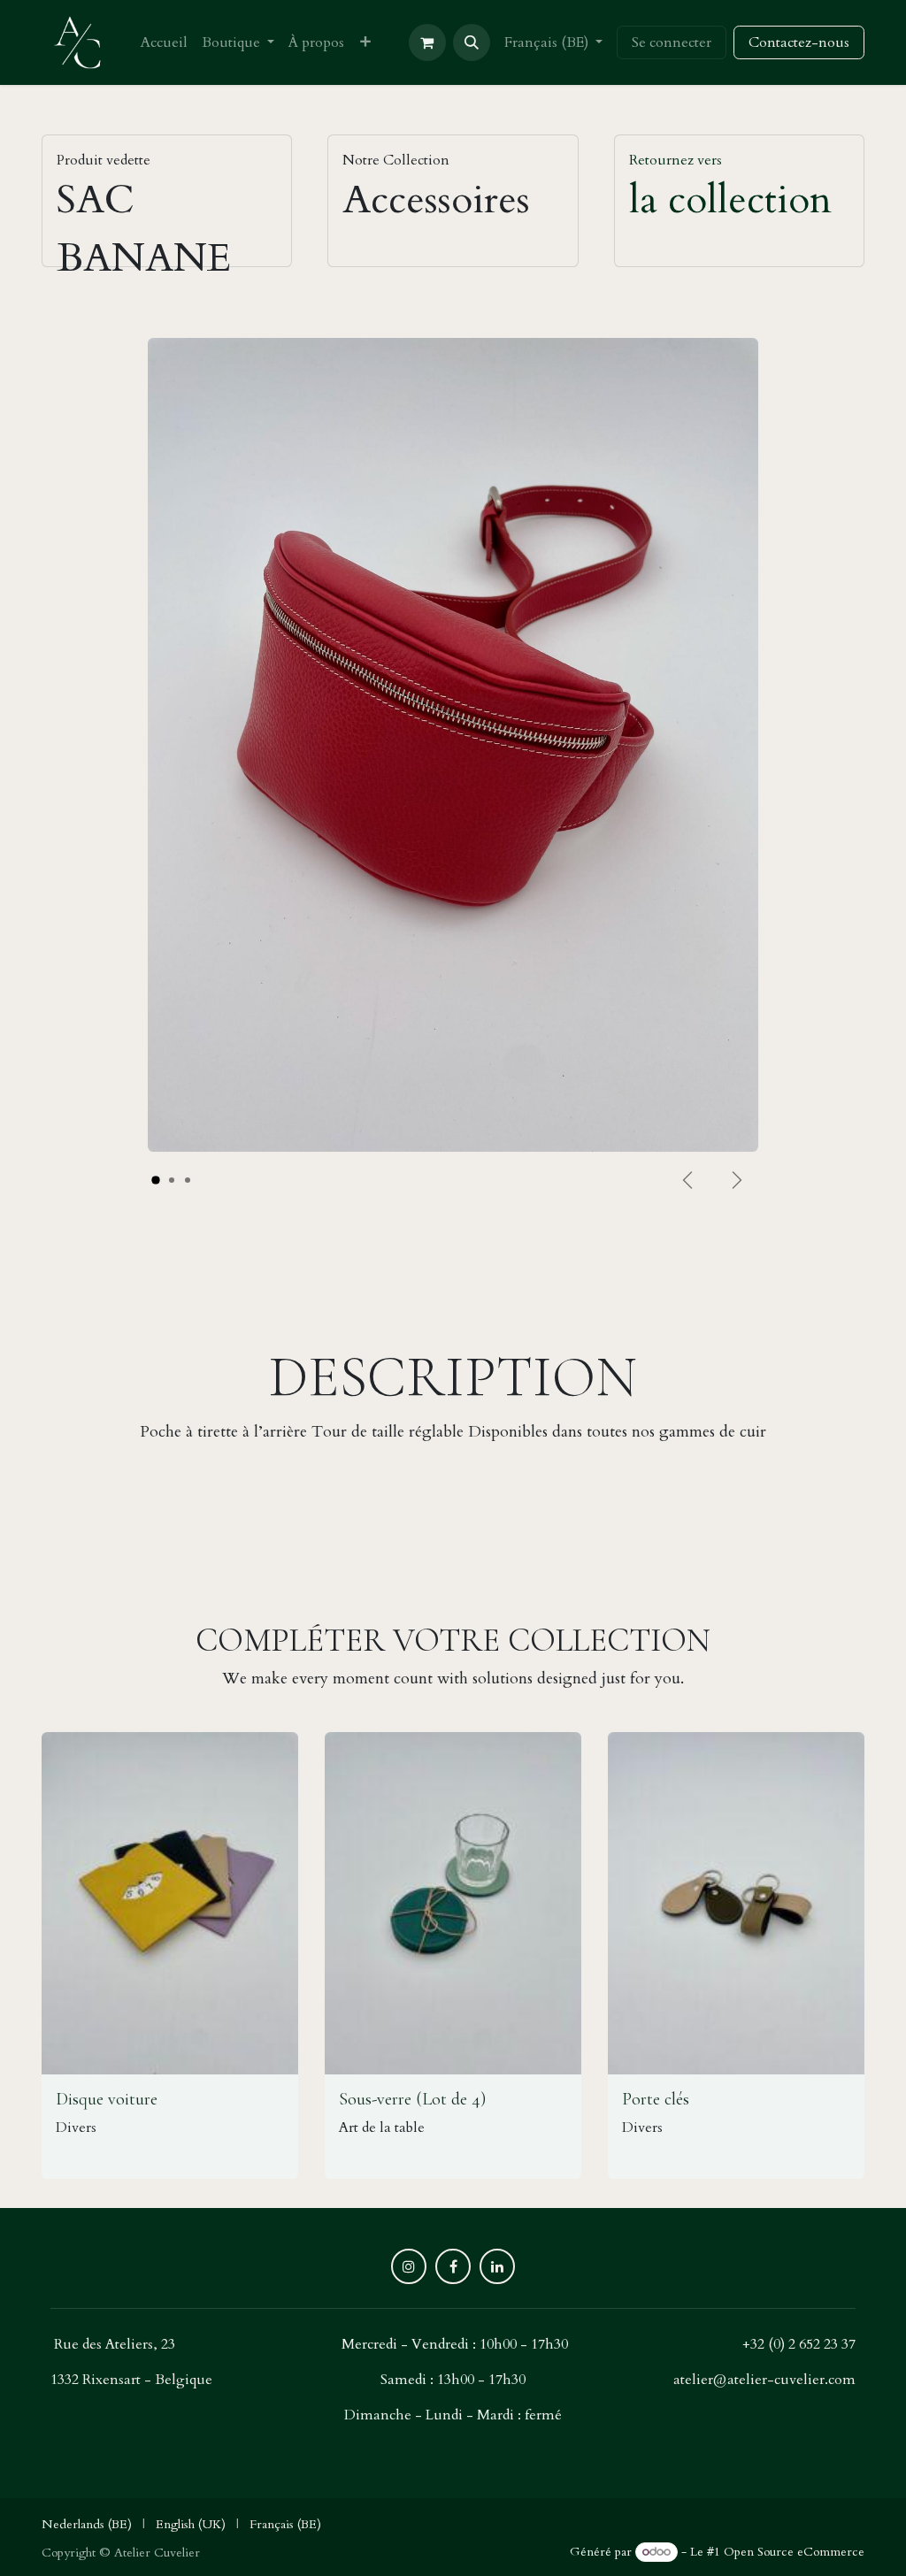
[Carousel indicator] (156, 1181)
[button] (472, 42)
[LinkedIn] (497, 2266)
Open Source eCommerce (794, 2552)
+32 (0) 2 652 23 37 (799, 2344)
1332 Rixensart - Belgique (131, 2380)
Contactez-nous (799, 42)
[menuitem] (164, 42)
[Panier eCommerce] (427, 42)
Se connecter (672, 42)
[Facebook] (453, 2266)
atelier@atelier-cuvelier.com (764, 2380)
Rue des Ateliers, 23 (115, 2344)
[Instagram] (409, 2266)
